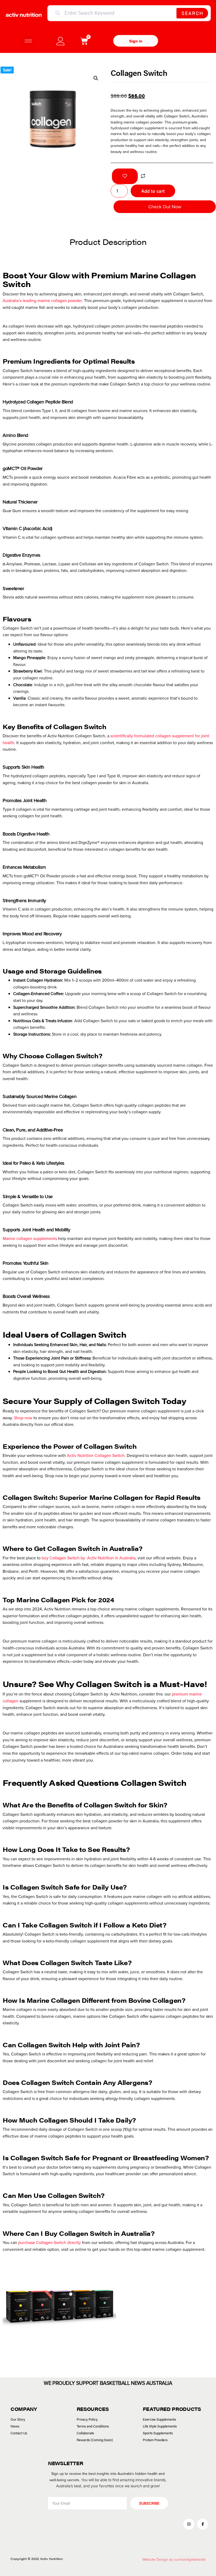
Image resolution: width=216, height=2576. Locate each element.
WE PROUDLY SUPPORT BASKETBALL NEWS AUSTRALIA (108, 2383)
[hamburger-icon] (28, 41)
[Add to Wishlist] (125, 176)
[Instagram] (189, 2524)
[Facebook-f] (203, 2524)
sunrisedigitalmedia (190, 2560)
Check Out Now (165, 207)
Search (192, 13)
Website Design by (158, 2560)
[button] (96, 78)
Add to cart (153, 191)
